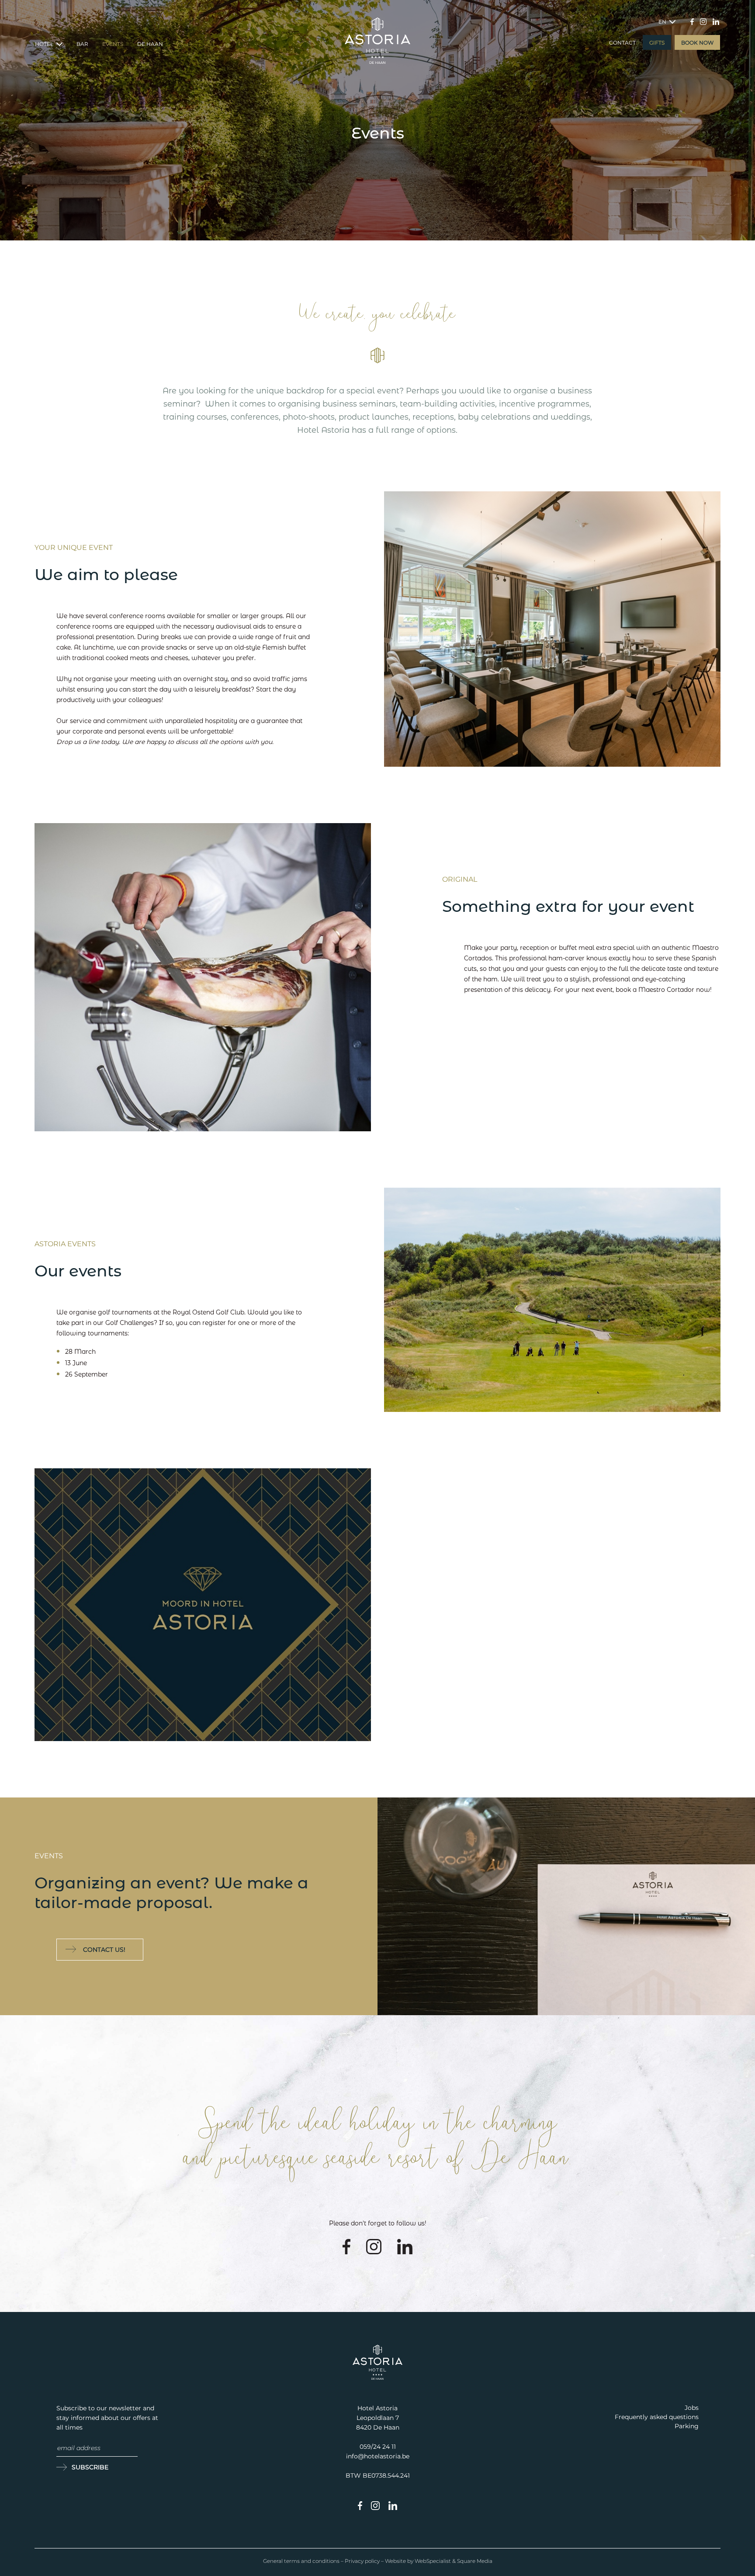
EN (663, 22)
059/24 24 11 (378, 2447)
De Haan (150, 44)
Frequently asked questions (657, 2417)
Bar (82, 44)
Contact (622, 43)
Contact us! (104, 1950)
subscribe (90, 2467)
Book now (697, 43)
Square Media (475, 2561)
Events (113, 44)
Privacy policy (362, 2561)
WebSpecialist (433, 2561)
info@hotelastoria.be (378, 2456)
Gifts (657, 43)
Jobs (692, 2408)
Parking (687, 2426)
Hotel (45, 44)
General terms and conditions (301, 2561)
